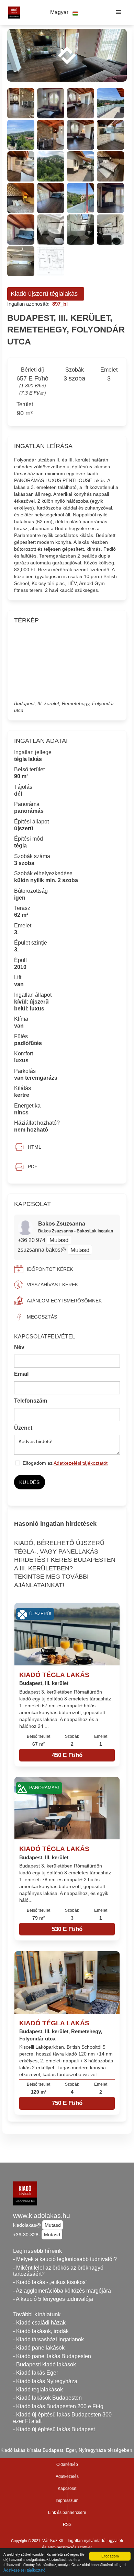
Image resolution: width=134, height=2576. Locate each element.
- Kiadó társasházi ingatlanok (48, 2339)
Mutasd (59, 1240)
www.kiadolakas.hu (42, 2216)
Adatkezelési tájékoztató (24, 2570)
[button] (64, 13)
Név (19, 1347)
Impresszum (67, 2501)
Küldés (29, 1482)
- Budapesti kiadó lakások (44, 2364)
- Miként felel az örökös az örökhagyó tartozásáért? (58, 2271)
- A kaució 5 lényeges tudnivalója (53, 2299)
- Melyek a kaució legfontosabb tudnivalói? (65, 2259)
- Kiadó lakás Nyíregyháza (45, 2381)
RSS (67, 2525)
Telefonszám (31, 1401)
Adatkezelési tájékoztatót (81, 1463)
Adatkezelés (67, 2477)
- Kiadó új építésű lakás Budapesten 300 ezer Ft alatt (62, 2418)
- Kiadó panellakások (39, 2348)
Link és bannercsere (67, 2513)
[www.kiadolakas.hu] (12, 12)
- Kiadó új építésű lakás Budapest (54, 2429)
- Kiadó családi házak (39, 2323)
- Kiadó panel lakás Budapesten (52, 2356)
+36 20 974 (32, 1240)
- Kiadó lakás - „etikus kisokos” (50, 2282)
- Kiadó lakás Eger (36, 2373)
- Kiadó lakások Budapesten (47, 2398)
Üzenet (23, 1428)
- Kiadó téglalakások (38, 2390)
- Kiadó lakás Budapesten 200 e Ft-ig (58, 2406)
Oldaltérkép (67, 2464)
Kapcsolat (67, 2489)
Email (21, 1374)
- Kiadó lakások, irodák (41, 2331)
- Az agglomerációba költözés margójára (62, 2291)
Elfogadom (110, 2556)
